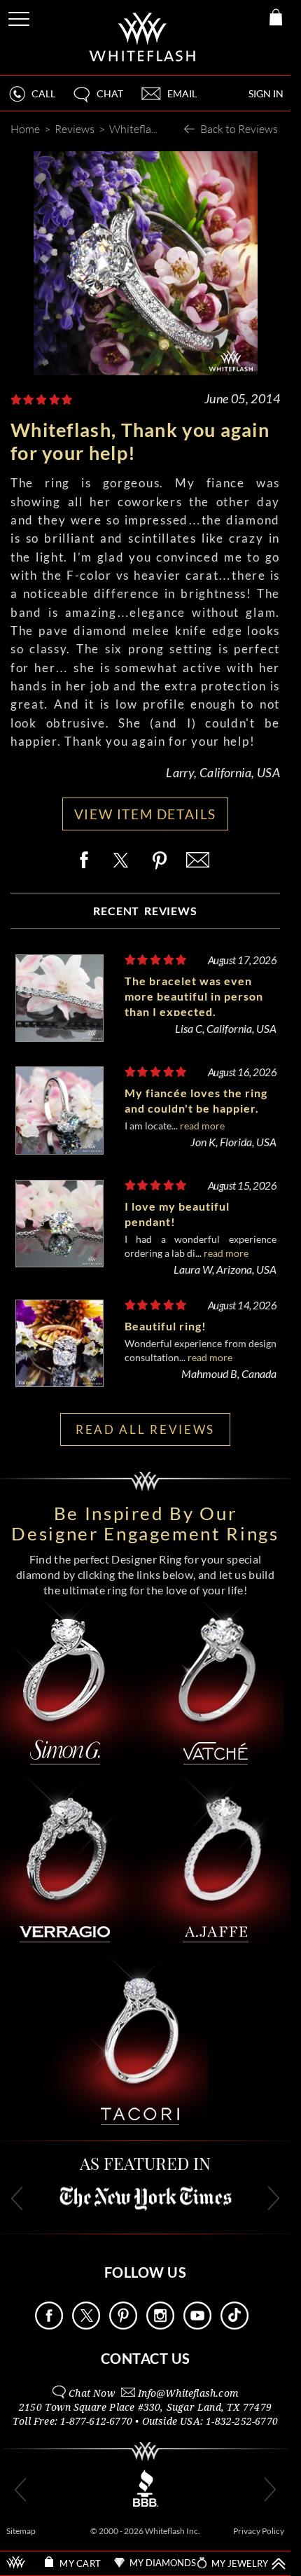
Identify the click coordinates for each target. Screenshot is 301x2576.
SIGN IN (266, 93)
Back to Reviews (239, 128)
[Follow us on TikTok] (234, 2326)
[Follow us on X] (86, 2326)
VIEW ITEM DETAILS (145, 814)
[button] (97, 100)
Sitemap (21, 2531)
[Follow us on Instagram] (160, 2326)
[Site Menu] (20, 16)
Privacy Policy (259, 2531)
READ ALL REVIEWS (145, 1429)
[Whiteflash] (143, 37)
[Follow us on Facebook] (49, 2326)
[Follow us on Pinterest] (123, 2326)
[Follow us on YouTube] (197, 2326)
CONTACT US (146, 2358)
